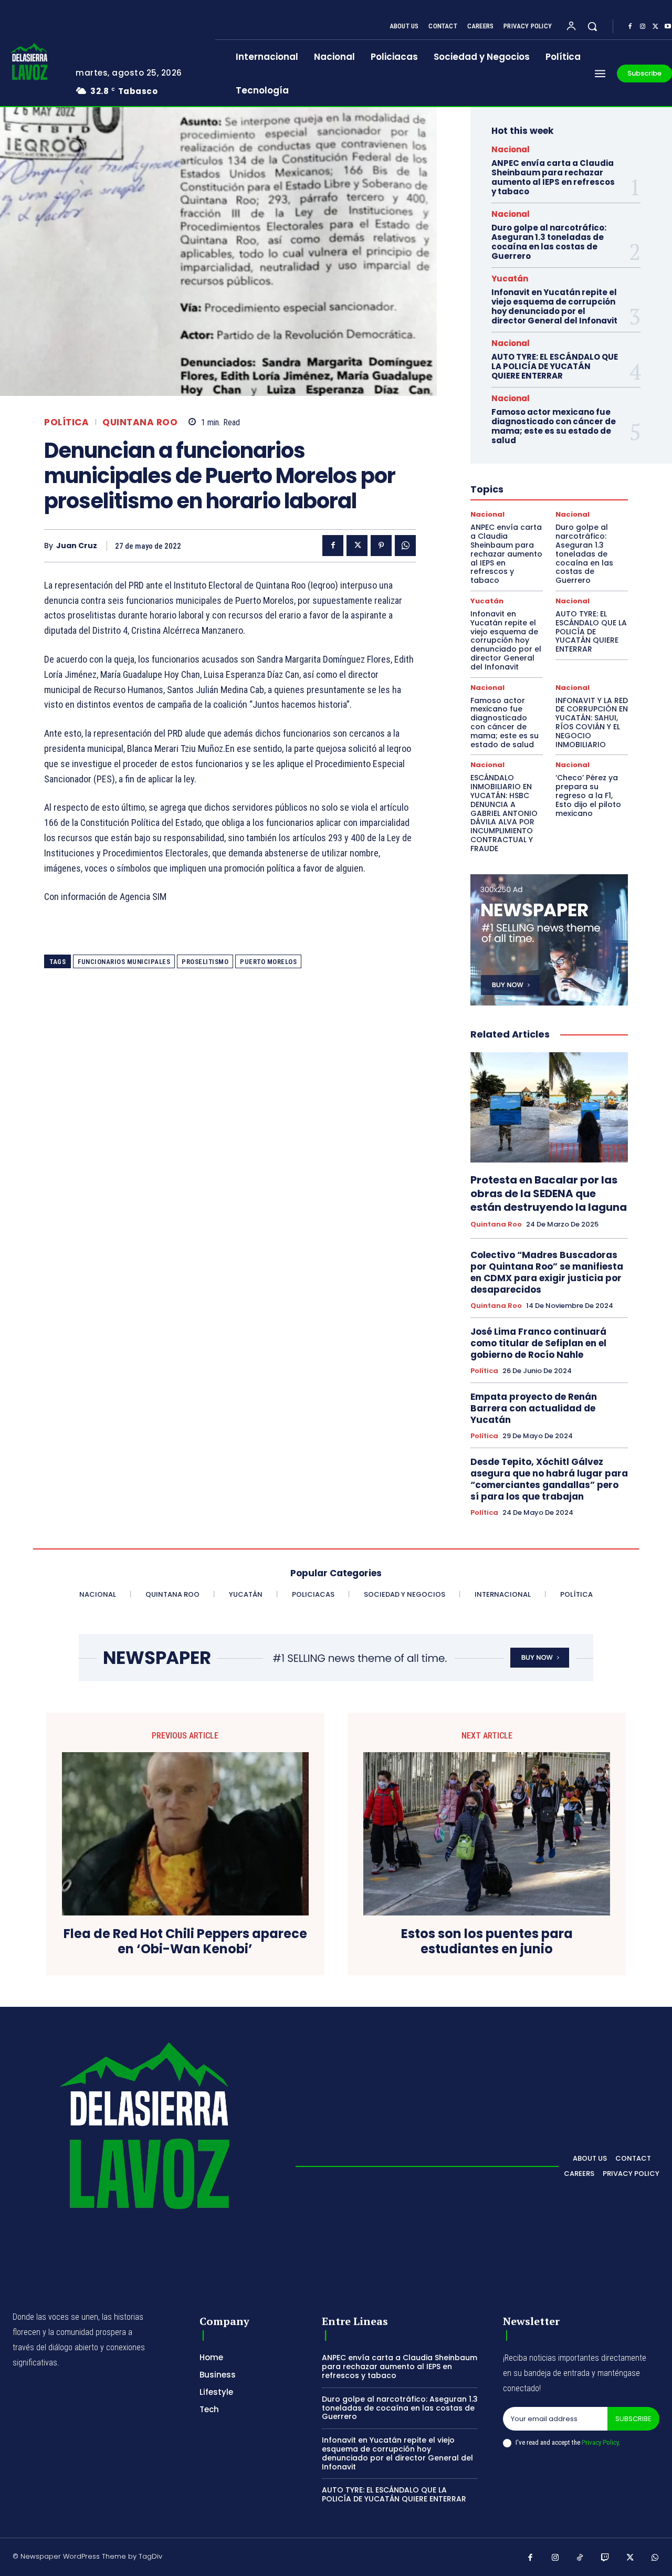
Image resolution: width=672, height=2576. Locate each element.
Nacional (511, 149)
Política (66, 422)
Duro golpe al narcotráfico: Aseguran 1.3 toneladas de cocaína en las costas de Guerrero (549, 242)
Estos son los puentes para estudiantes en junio (487, 1942)
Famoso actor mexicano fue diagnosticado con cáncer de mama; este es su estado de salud (554, 426)
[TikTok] (580, 2558)
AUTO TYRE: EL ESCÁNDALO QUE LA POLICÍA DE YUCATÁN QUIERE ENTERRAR (555, 366)
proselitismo (205, 962)
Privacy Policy (600, 2442)
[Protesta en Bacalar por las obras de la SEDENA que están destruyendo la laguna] (549, 1107)
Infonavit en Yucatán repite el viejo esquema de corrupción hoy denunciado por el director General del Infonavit (554, 306)
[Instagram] (643, 27)
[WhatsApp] (405, 546)
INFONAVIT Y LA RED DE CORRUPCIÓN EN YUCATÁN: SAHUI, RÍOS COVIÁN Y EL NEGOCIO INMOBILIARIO (592, 722)
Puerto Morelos (268, 962)
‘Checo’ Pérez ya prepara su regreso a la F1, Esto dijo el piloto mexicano (588, 795)
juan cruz (77, 546)
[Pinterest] (381, 546)
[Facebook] (630, 27)
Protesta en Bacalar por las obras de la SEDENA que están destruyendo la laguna (549, 1193)
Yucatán (510, 279)
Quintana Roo (140, 422)
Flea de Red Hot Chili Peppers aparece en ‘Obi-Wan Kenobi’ (185, 1942)
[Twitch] (605, 2558)
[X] (655, 27)
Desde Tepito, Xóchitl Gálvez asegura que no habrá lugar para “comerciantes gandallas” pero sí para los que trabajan (549, 1479)
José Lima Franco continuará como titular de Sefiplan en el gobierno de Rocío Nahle (538, 1343)
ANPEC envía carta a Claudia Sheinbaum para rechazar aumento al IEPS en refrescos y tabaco (553, 177)
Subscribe (633, 2419)
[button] (592, 26)
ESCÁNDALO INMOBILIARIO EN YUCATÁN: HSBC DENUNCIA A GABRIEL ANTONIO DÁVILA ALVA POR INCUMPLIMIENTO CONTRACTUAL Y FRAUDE (504, 813)
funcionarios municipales (124, 962)
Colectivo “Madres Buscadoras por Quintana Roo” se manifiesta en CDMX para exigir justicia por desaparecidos (547, 1272)
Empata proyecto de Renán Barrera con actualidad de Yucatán (534, 1408)
